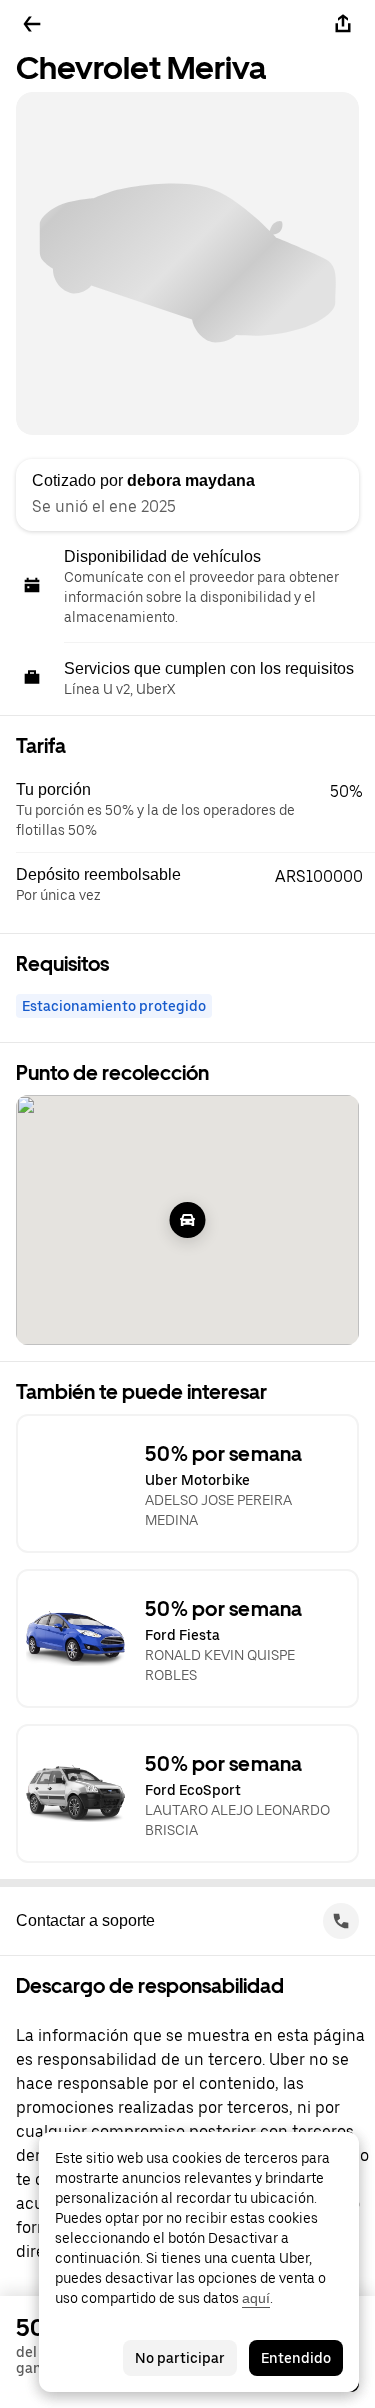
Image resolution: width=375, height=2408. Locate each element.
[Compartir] (343, 24)
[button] (195, 810)
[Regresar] (32, 24)
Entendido (296, 2358)
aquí (256, 2298)
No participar (180, 2358)
